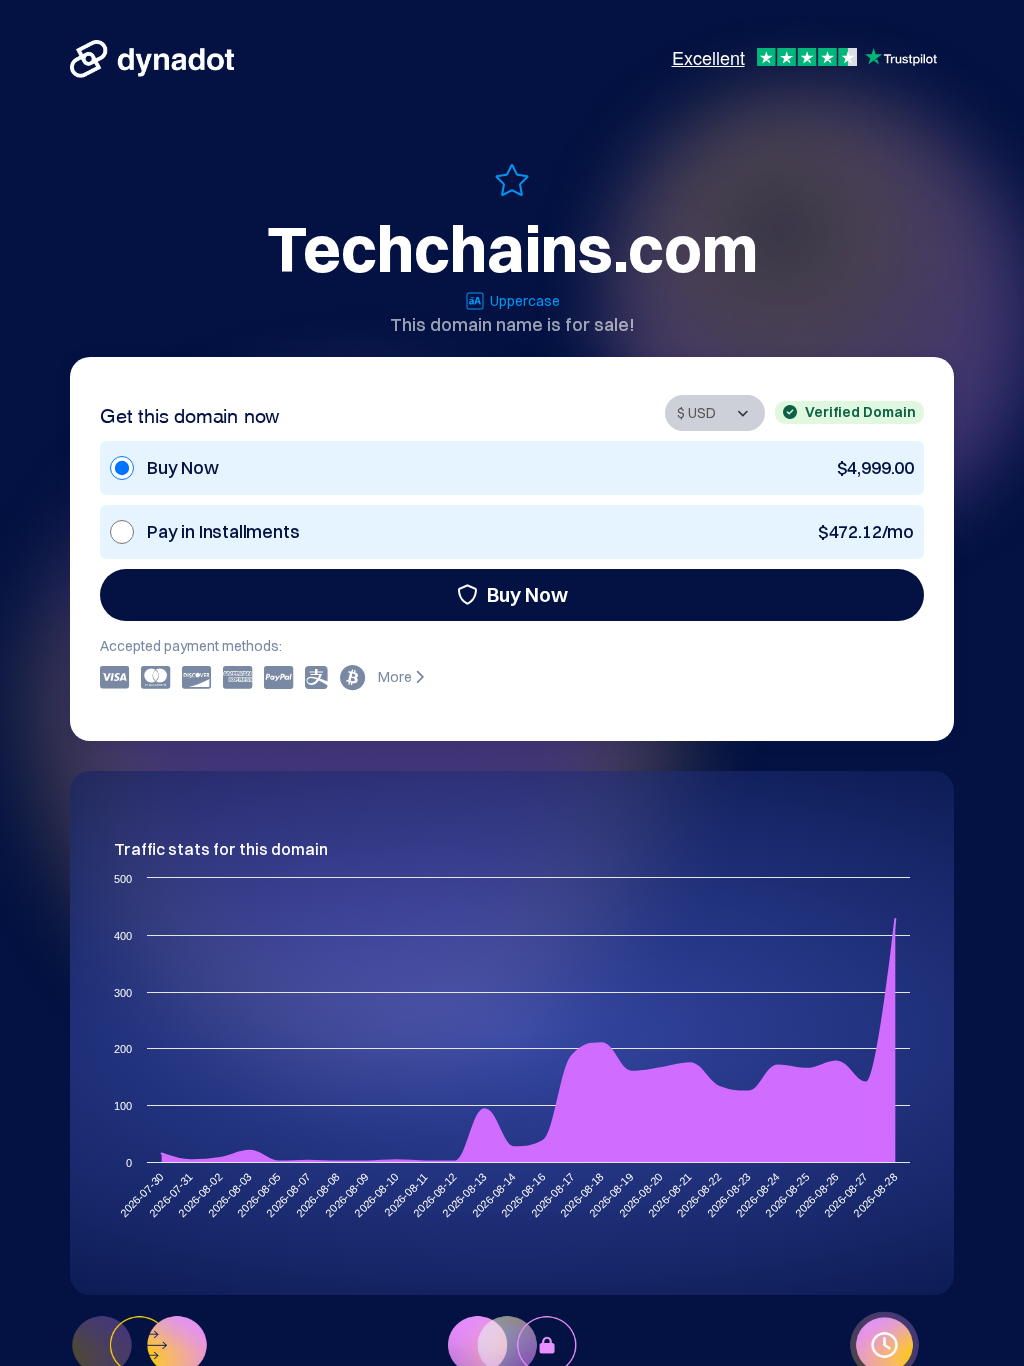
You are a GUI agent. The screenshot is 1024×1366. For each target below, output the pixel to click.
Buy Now (527, 594)
